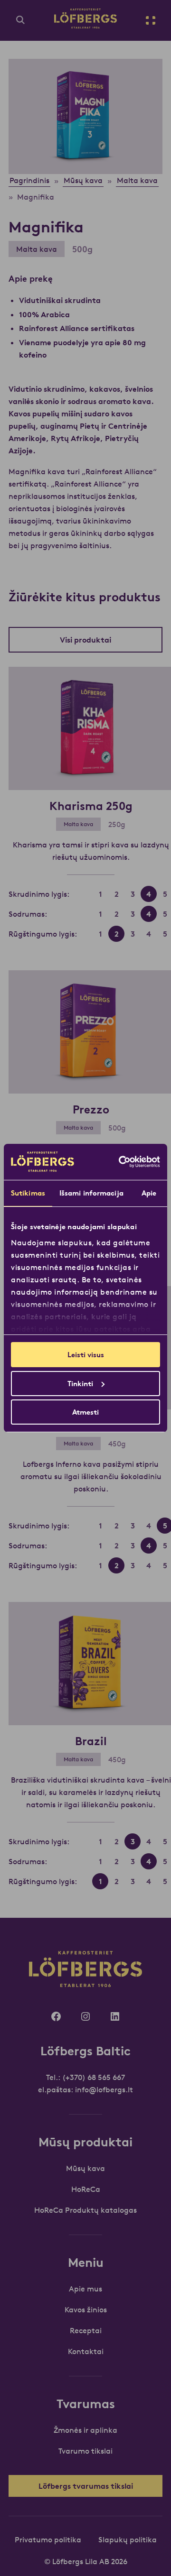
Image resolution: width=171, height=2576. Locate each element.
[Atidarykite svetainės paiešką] (20, 20)
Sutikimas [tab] (28, 1193)
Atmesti (85, 1412)
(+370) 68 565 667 (94, 2077)
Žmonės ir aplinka (85, 2430)
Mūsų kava (85, 2168)
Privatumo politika (48, 2539)
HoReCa (86, 2189)
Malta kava (37, 249)
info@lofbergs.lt (104, 2089)
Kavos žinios (86, 2309)
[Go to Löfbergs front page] (85, 26)
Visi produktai (85, 640)
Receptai (86, 2330)
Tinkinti (80, 1384)
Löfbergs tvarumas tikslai (86, 2486)
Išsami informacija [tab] (91, 1193)
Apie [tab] (149, 1193)
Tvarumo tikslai (85, 2451)
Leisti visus (86, 1355)
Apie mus (85, 2289)
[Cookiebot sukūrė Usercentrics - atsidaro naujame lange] (121, 1162)
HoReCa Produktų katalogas (85, 2210)
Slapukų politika (128, 2539)
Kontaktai (86, 2351)
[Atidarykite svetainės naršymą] (151, 20)
